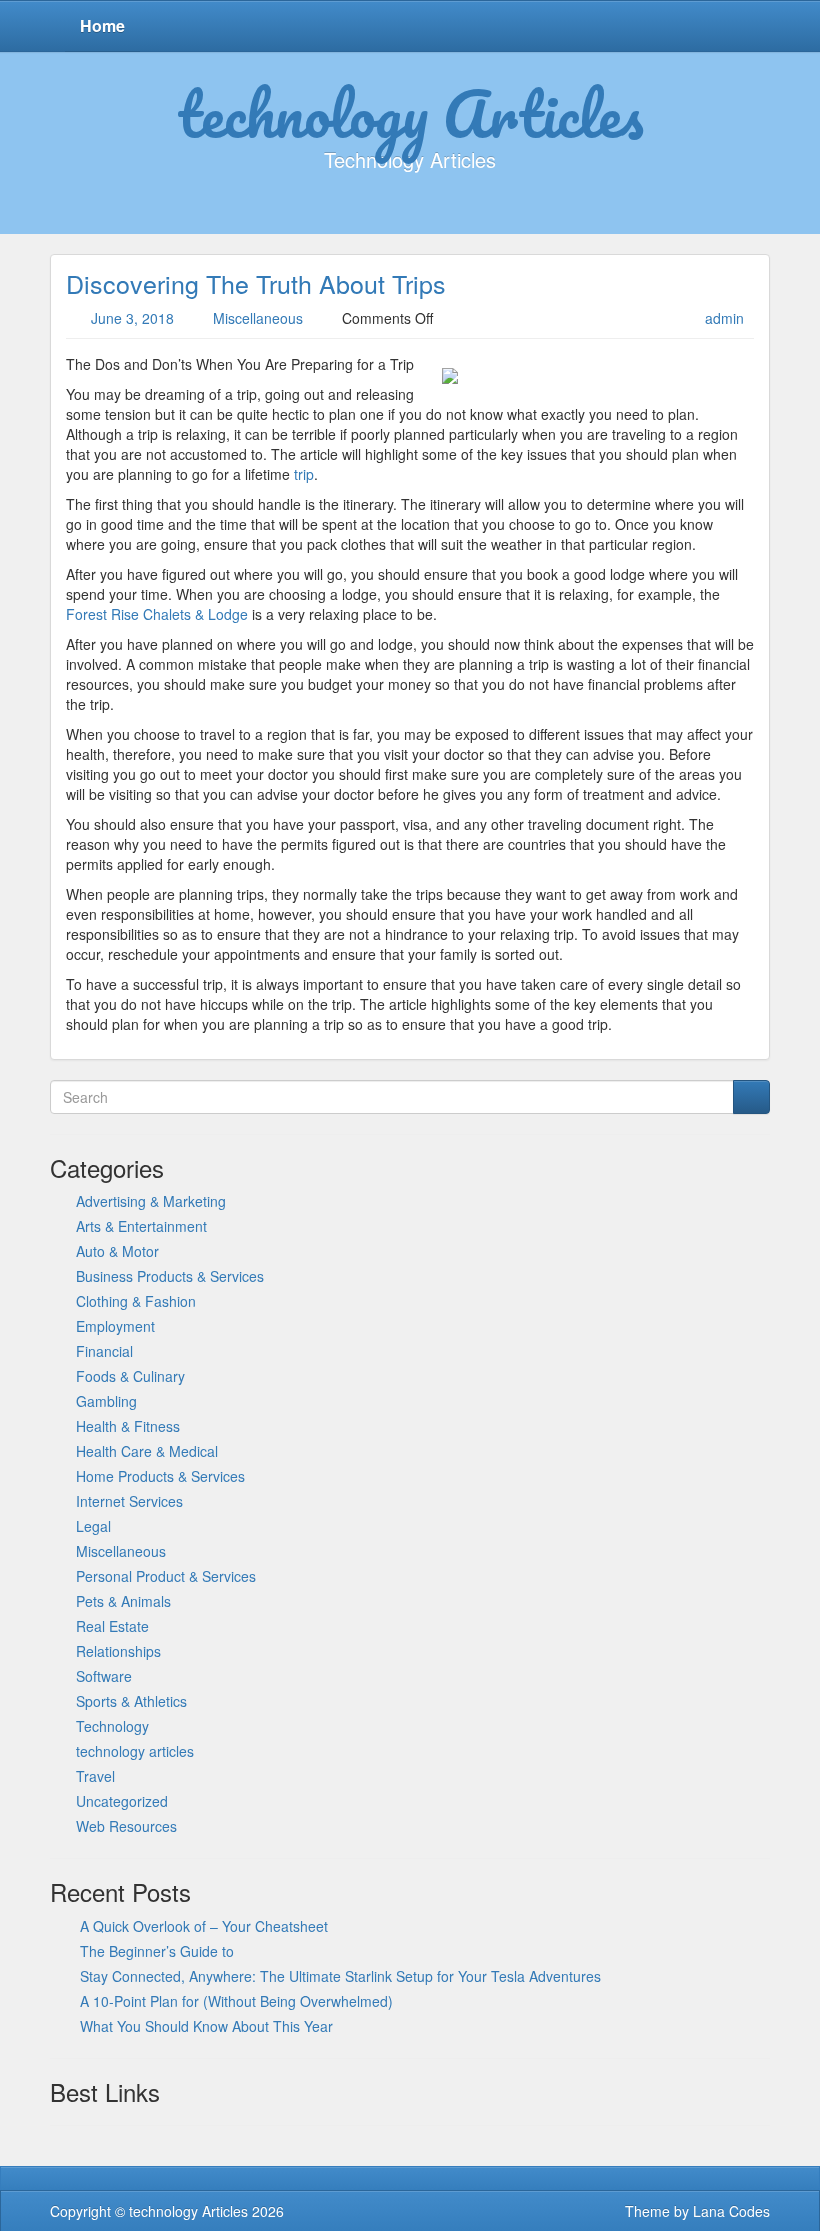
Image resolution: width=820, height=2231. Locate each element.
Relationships (118, 1651)
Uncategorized (122, 1801)
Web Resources (126, 1826)
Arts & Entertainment (141, 1226)
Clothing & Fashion (136, 1301)
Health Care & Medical (147, 1451)
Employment (115, 1326)
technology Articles (410, 113)
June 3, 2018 (132, 318)
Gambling (106, 1401)
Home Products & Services (160, 1476)
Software (104, 1676)
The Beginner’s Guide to (157, 1951)
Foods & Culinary (130, 1376)
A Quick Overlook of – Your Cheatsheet (204, 1926)
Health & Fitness (128, 1426)
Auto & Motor (117, 1251)
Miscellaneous (258, 318)
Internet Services (129, 1501)
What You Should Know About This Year (206, 2026)
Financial (104, 1351)
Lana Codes (731, 2211)
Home (102, 25)
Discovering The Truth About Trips (256, 283)
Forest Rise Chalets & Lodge (157, 614)
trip (302, 474)
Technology (112, 1726)
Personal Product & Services (166, 1576)
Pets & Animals (123, 1601)
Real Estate (112, 1626)
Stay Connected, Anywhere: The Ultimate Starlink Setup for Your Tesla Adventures (340, 1976)
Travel (95, 1776)
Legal (93, 1526)
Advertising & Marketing (151, 1201)
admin (724, 318)
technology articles (135, 1751)
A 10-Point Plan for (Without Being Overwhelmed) (236, 2001)
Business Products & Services (170, 1276)
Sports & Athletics (131, 1701)
